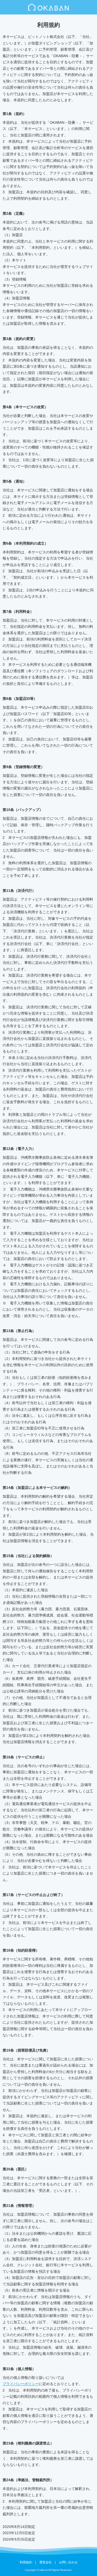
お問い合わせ (68, 2562)
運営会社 (46, 2562)
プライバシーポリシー (21, 2384)
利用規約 (26, 2562)
